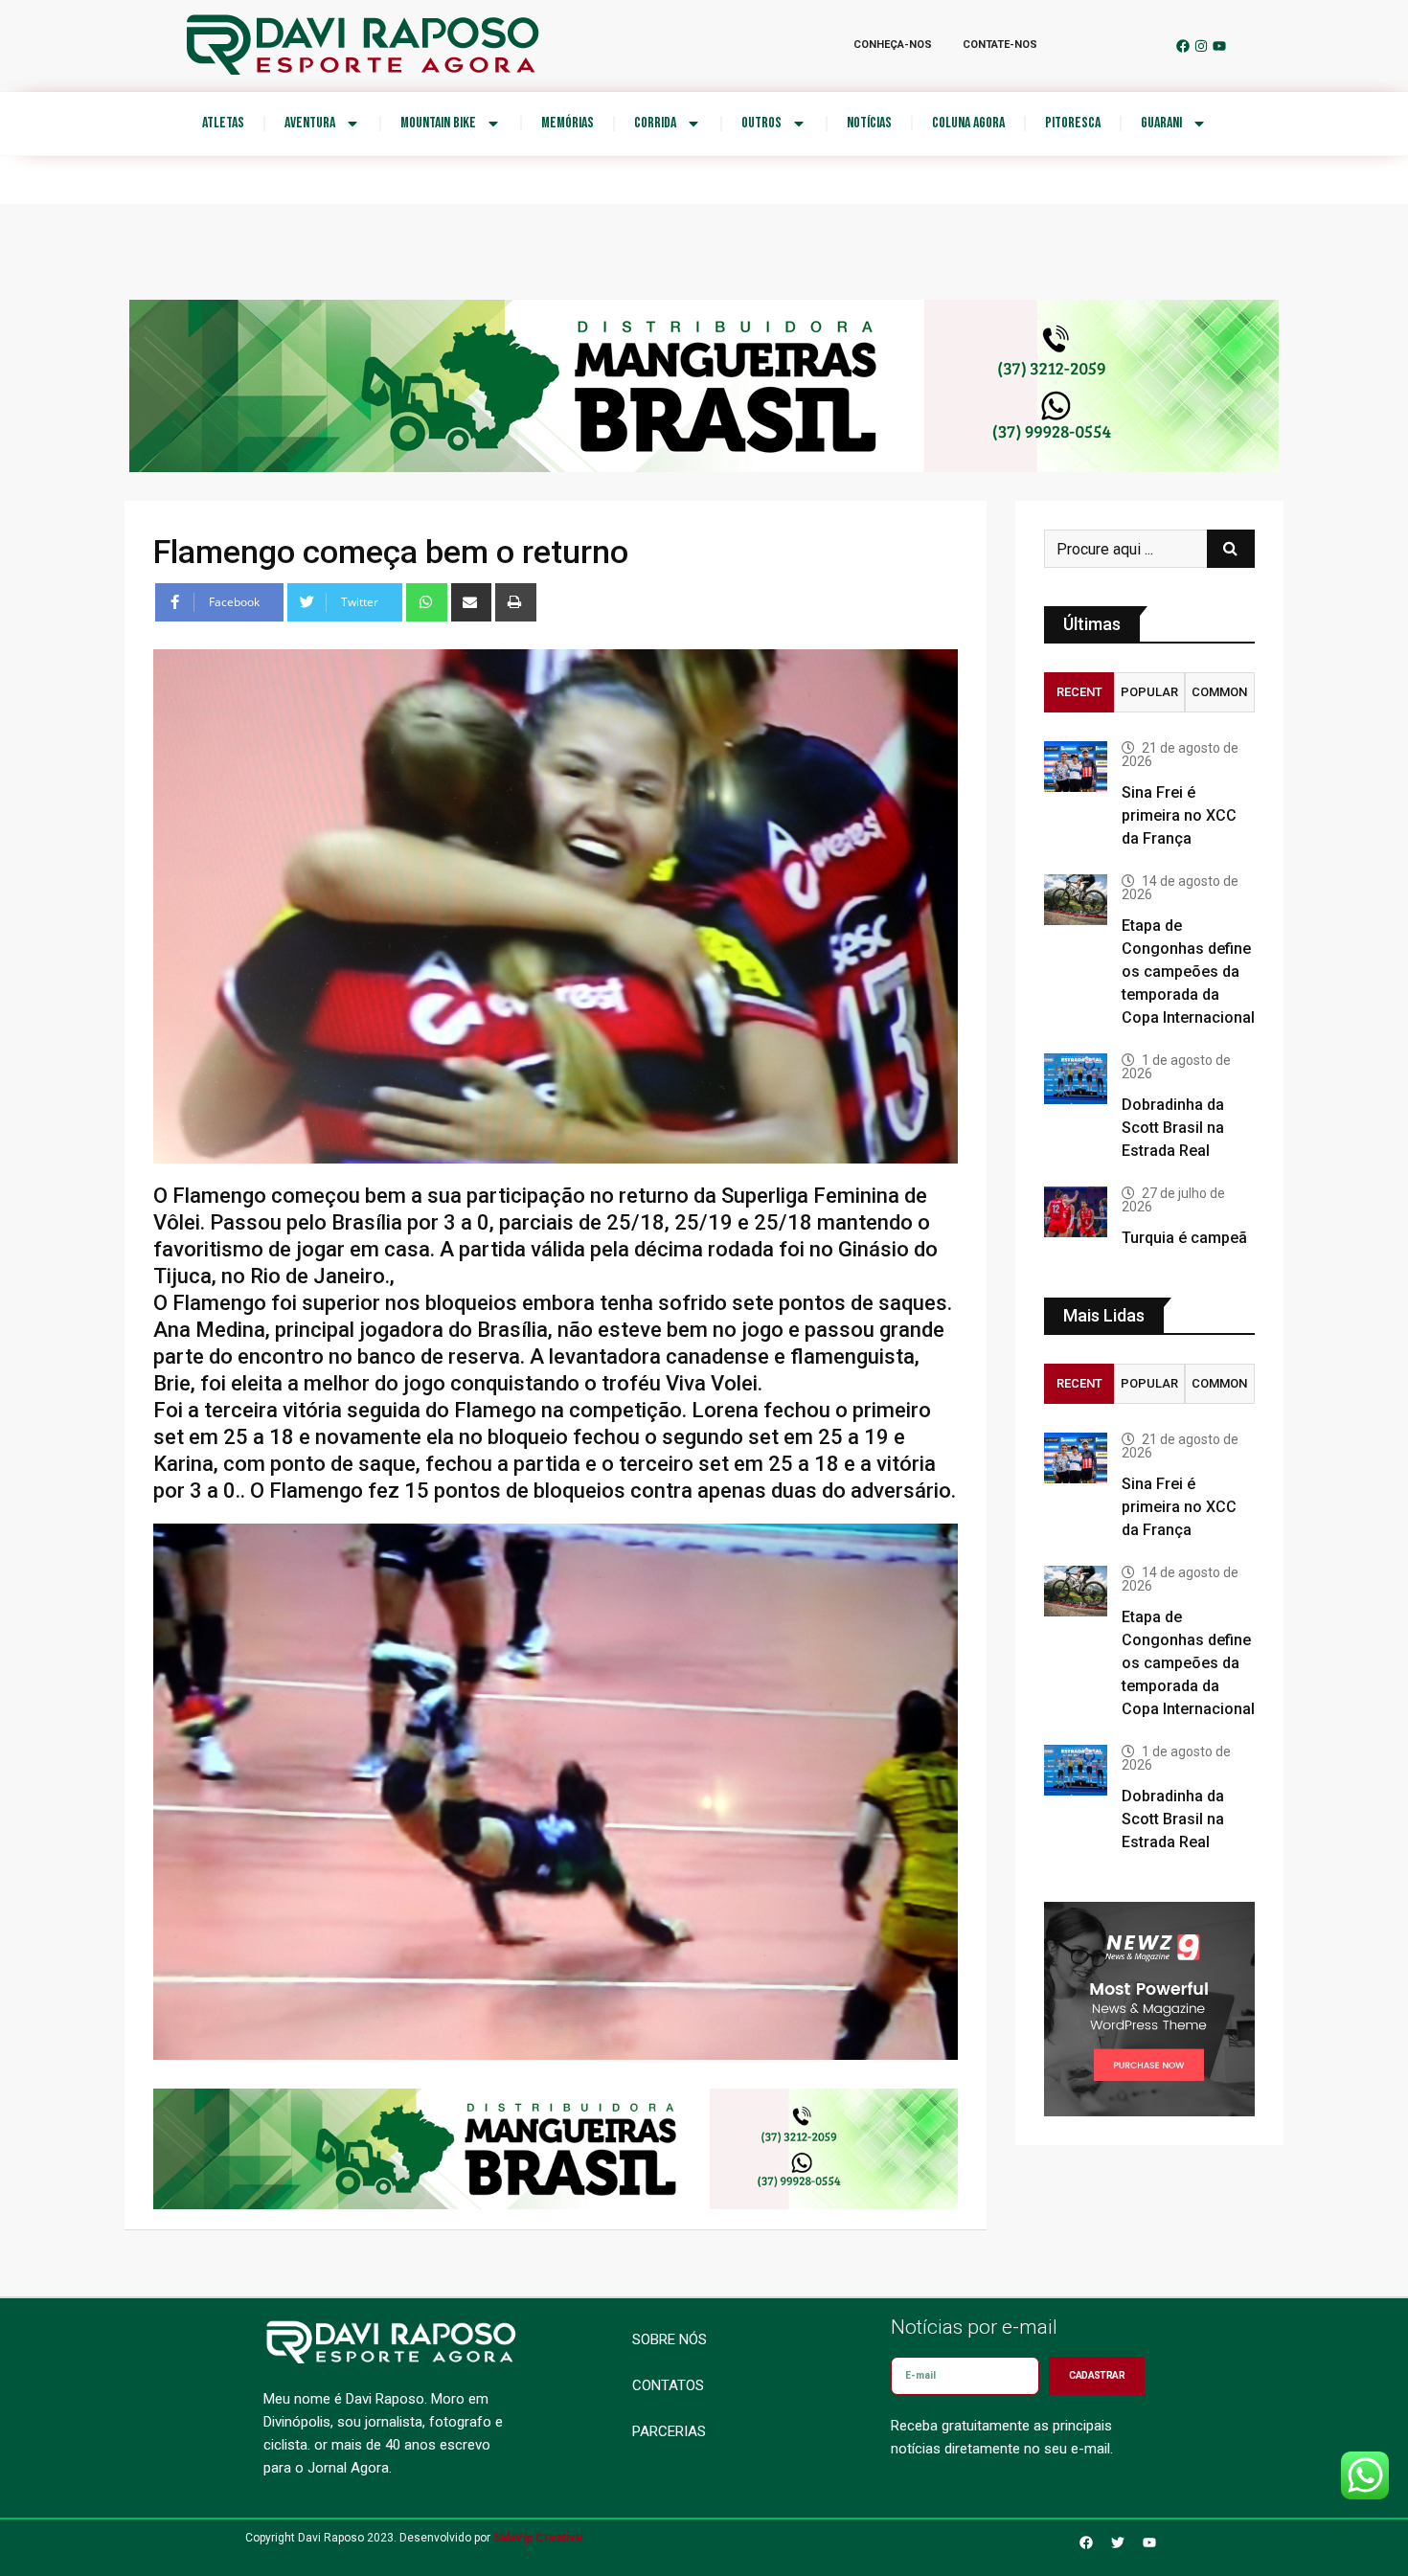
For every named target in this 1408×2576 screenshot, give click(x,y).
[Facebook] (1183, 46)
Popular (1149, 692)
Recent (1079, 692)
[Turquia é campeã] (1076, 1212)
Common (1219, 692)
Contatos (668, 2385)
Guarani (1161, 123)
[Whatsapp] (427, 602)
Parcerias (669, 2431)
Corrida (655, 123)
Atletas (223, 123)
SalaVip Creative (538, 2538)
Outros (761, 123)
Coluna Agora (968, 123)
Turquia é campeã (1184, 1238)
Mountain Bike (438, 123)
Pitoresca (1073, 123)
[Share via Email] (472, 602)
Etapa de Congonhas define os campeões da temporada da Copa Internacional (1188, 972)
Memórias (568, 123)
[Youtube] (1219, 46)
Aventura (310, 123)
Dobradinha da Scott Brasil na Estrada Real (1173, 1128)
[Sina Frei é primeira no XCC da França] (1076, 767)
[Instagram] (1201, 46)
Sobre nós (670, 2339)
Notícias (869, 123)
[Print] (516, 602)
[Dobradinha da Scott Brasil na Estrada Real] (1076, 1079)
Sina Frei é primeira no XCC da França (1179, 815)
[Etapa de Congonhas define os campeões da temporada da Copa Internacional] (1076, 900)
